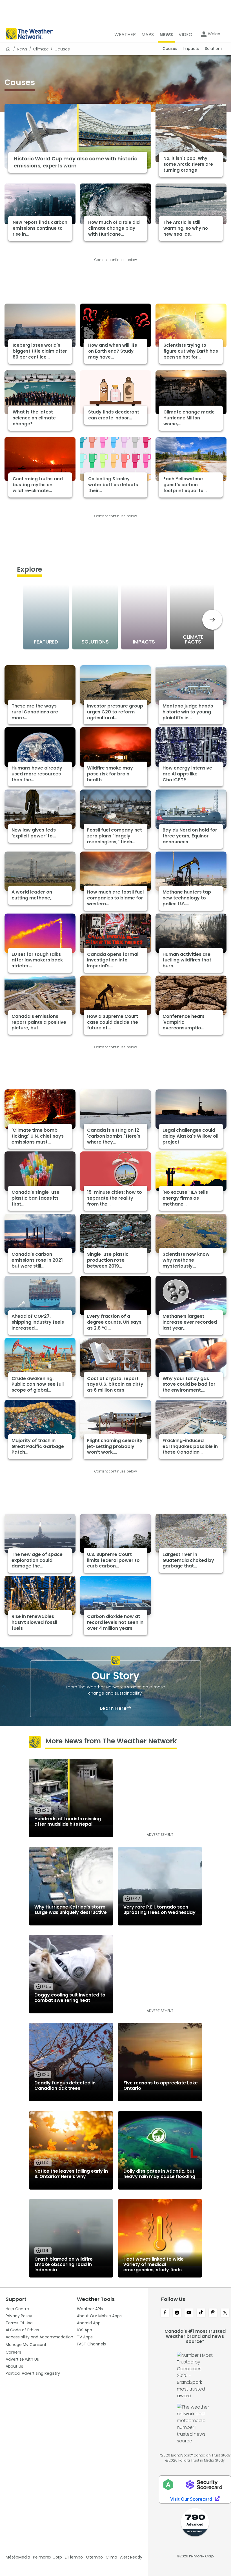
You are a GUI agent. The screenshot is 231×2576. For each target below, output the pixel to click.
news (22, 49)
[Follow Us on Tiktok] (201, 2313)
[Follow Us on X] (225, 2313)
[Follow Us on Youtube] (189, 2313)
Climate (41, 49)
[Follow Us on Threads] (213, 2313)
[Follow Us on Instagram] (177, 2313)
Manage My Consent (26, 2345)
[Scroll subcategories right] (212, 620)
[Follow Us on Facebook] (165, 2313)
